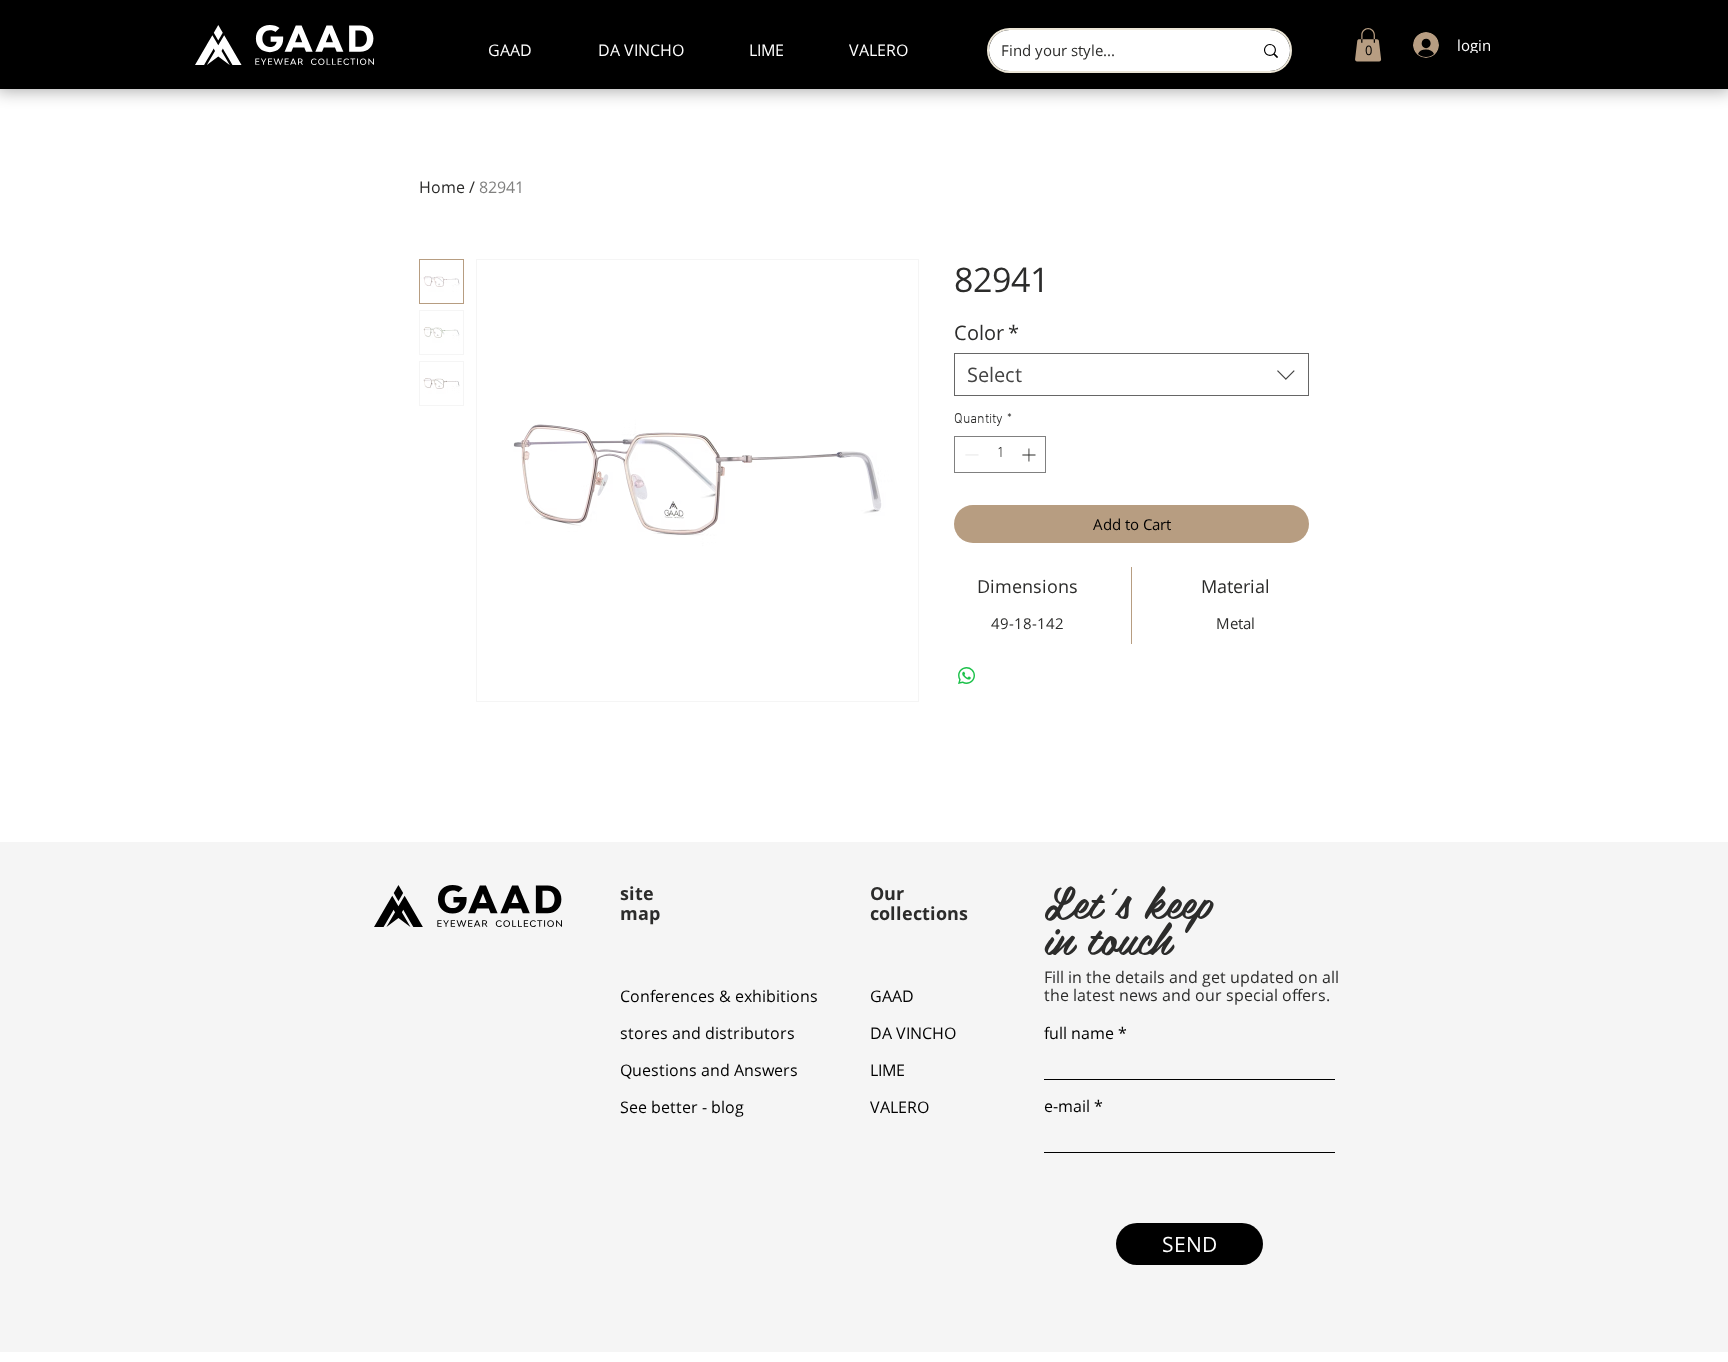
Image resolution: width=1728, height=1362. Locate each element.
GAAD (892, 996)
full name (1079, 1033)
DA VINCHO (913, 1033)
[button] (1368, 44)
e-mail (1067, 1106)
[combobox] (1131, 374)
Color (986, 332)
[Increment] (1030, 454)
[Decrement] (969, 454)
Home (442, 187)
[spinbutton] (1000, 454)
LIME (887, 1070)
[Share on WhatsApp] (967, 676)
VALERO (899, 1107)
